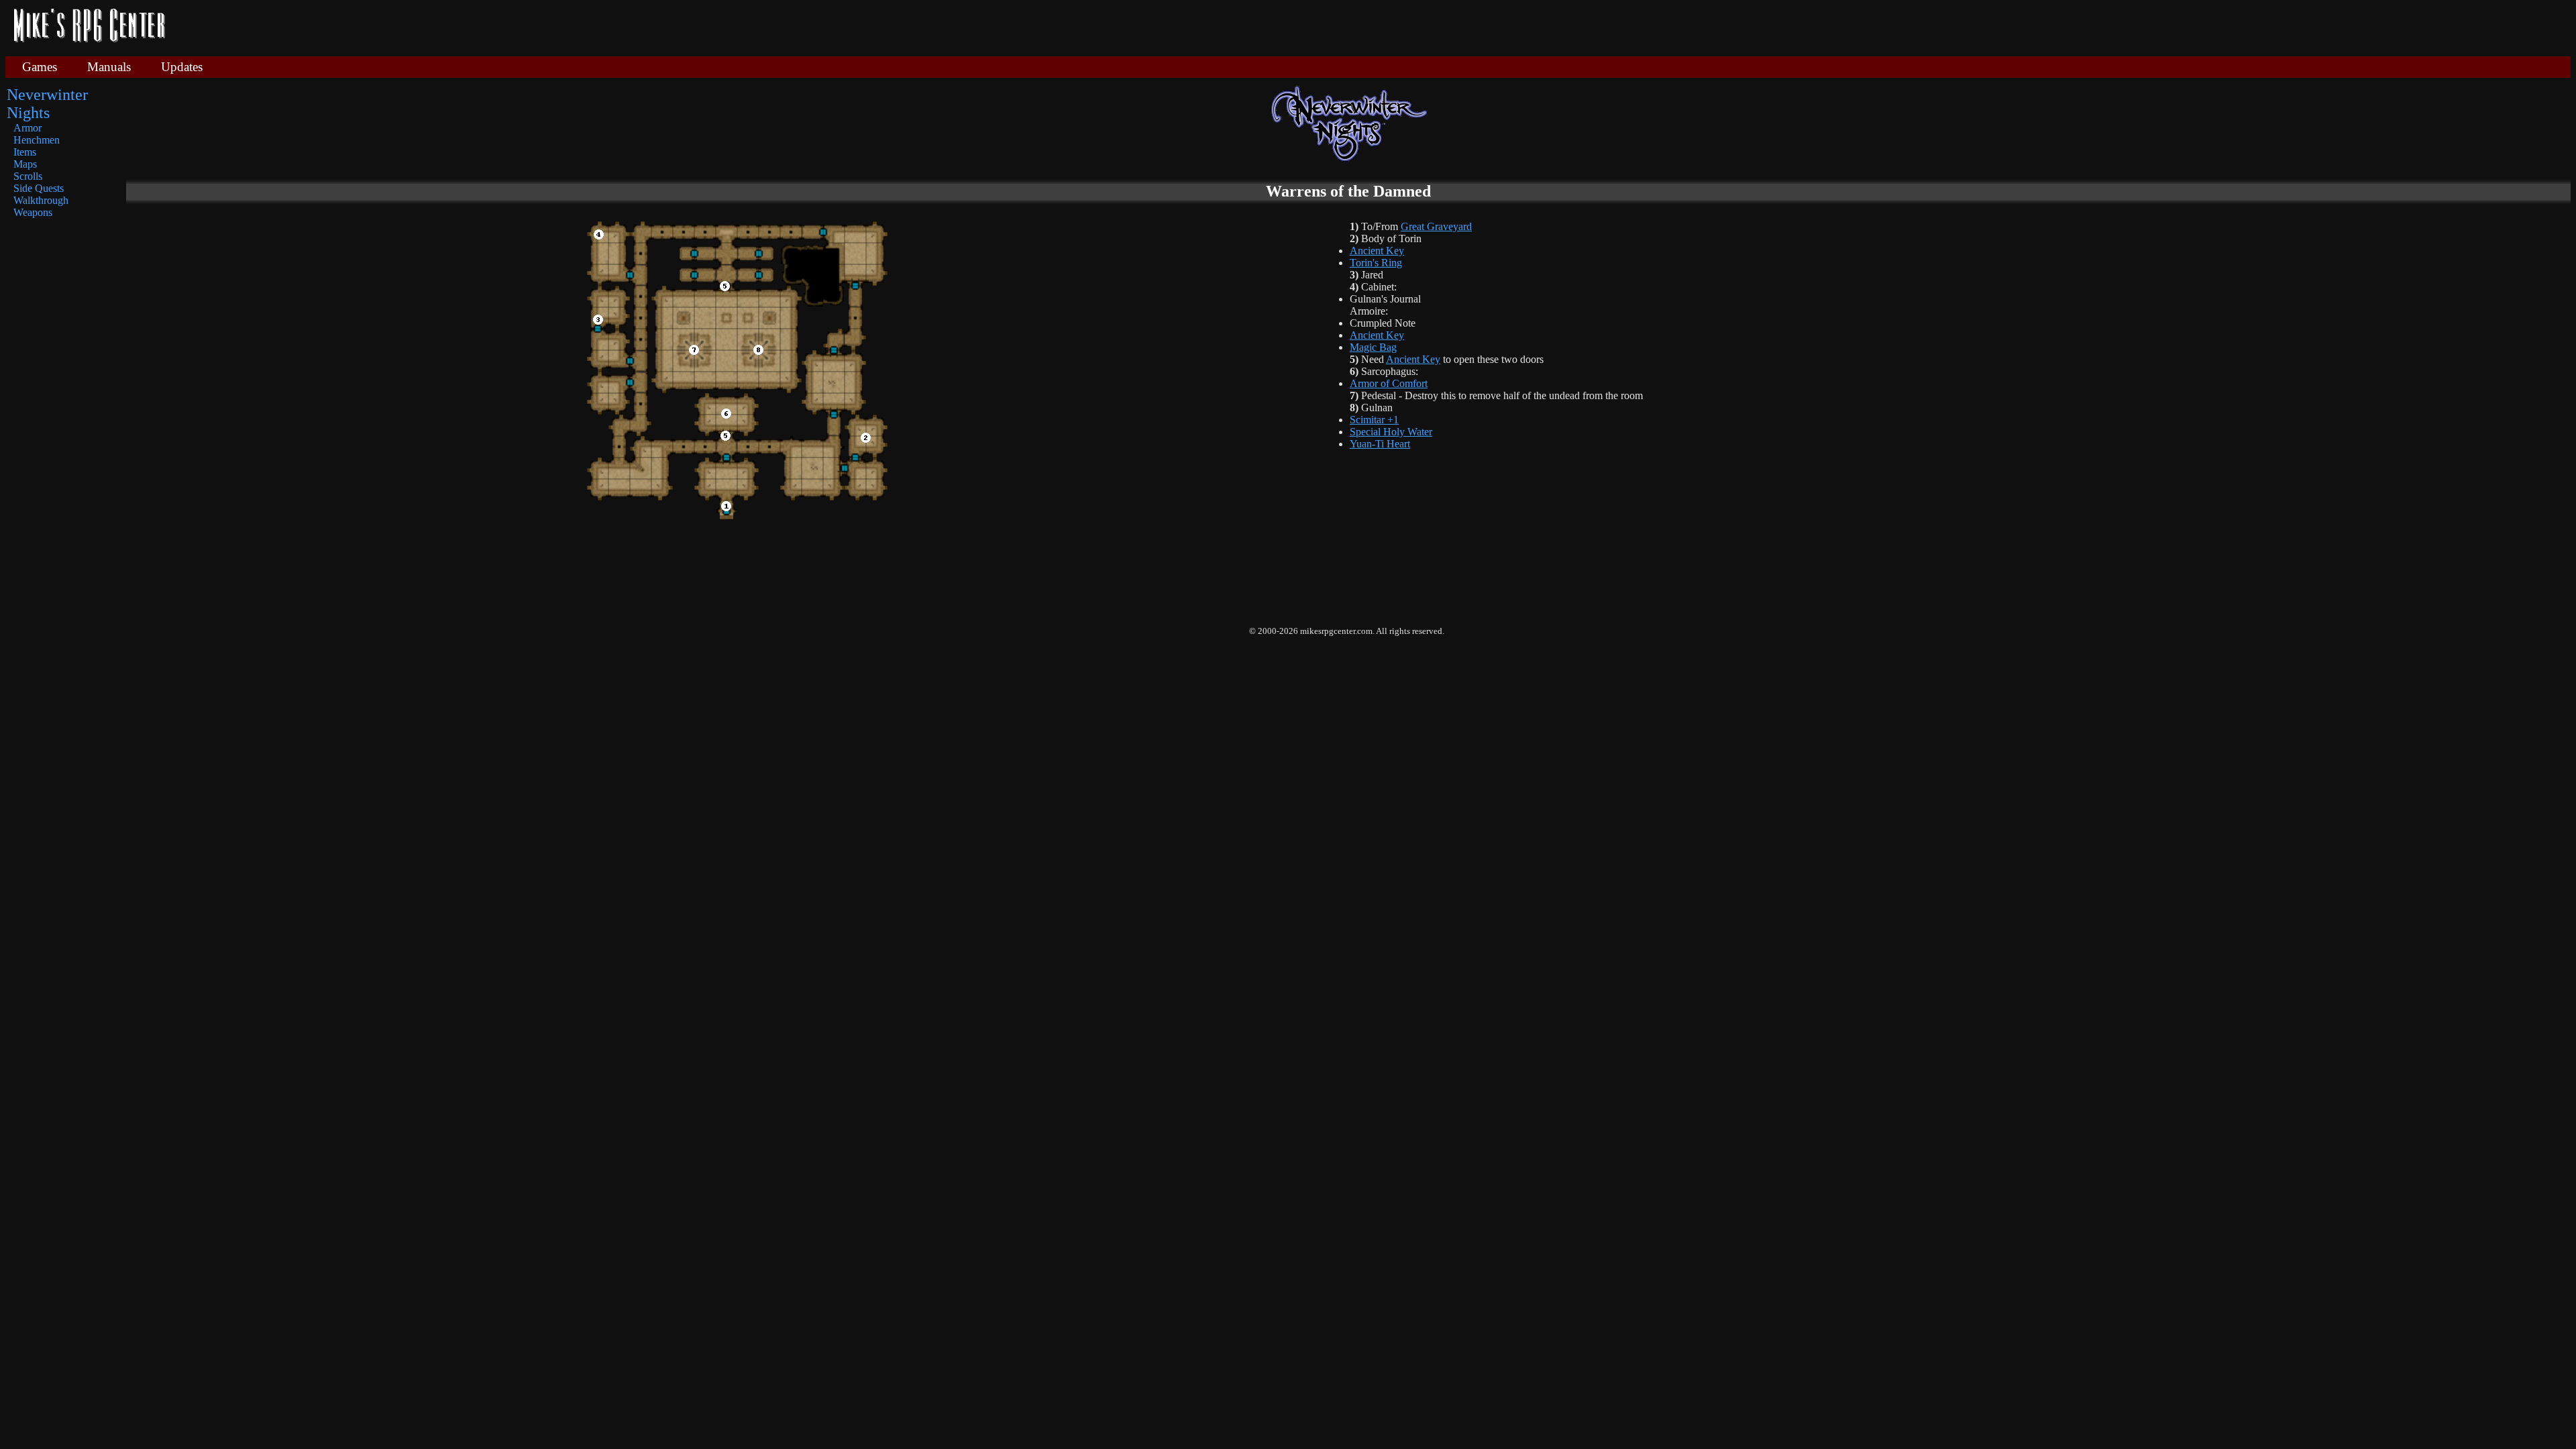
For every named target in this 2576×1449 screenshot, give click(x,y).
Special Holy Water (1391, 432)
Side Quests (39, 188)
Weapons (33, 212)
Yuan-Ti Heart (1380, 444)
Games (40, 67)
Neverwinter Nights (47, 104)
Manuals (109, 67)
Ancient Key (1377, 251)
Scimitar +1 (1374, 420)
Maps (25, 164)
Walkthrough (41, 200)
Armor (28, 128)
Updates (182, 67)
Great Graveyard (1436, 226)
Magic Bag (1373, 347)
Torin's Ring (1376, 263)
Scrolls (28, 176)
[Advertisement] (1373, 27)
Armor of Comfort (1389, 383)
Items (25, 152)
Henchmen (37, 140)
